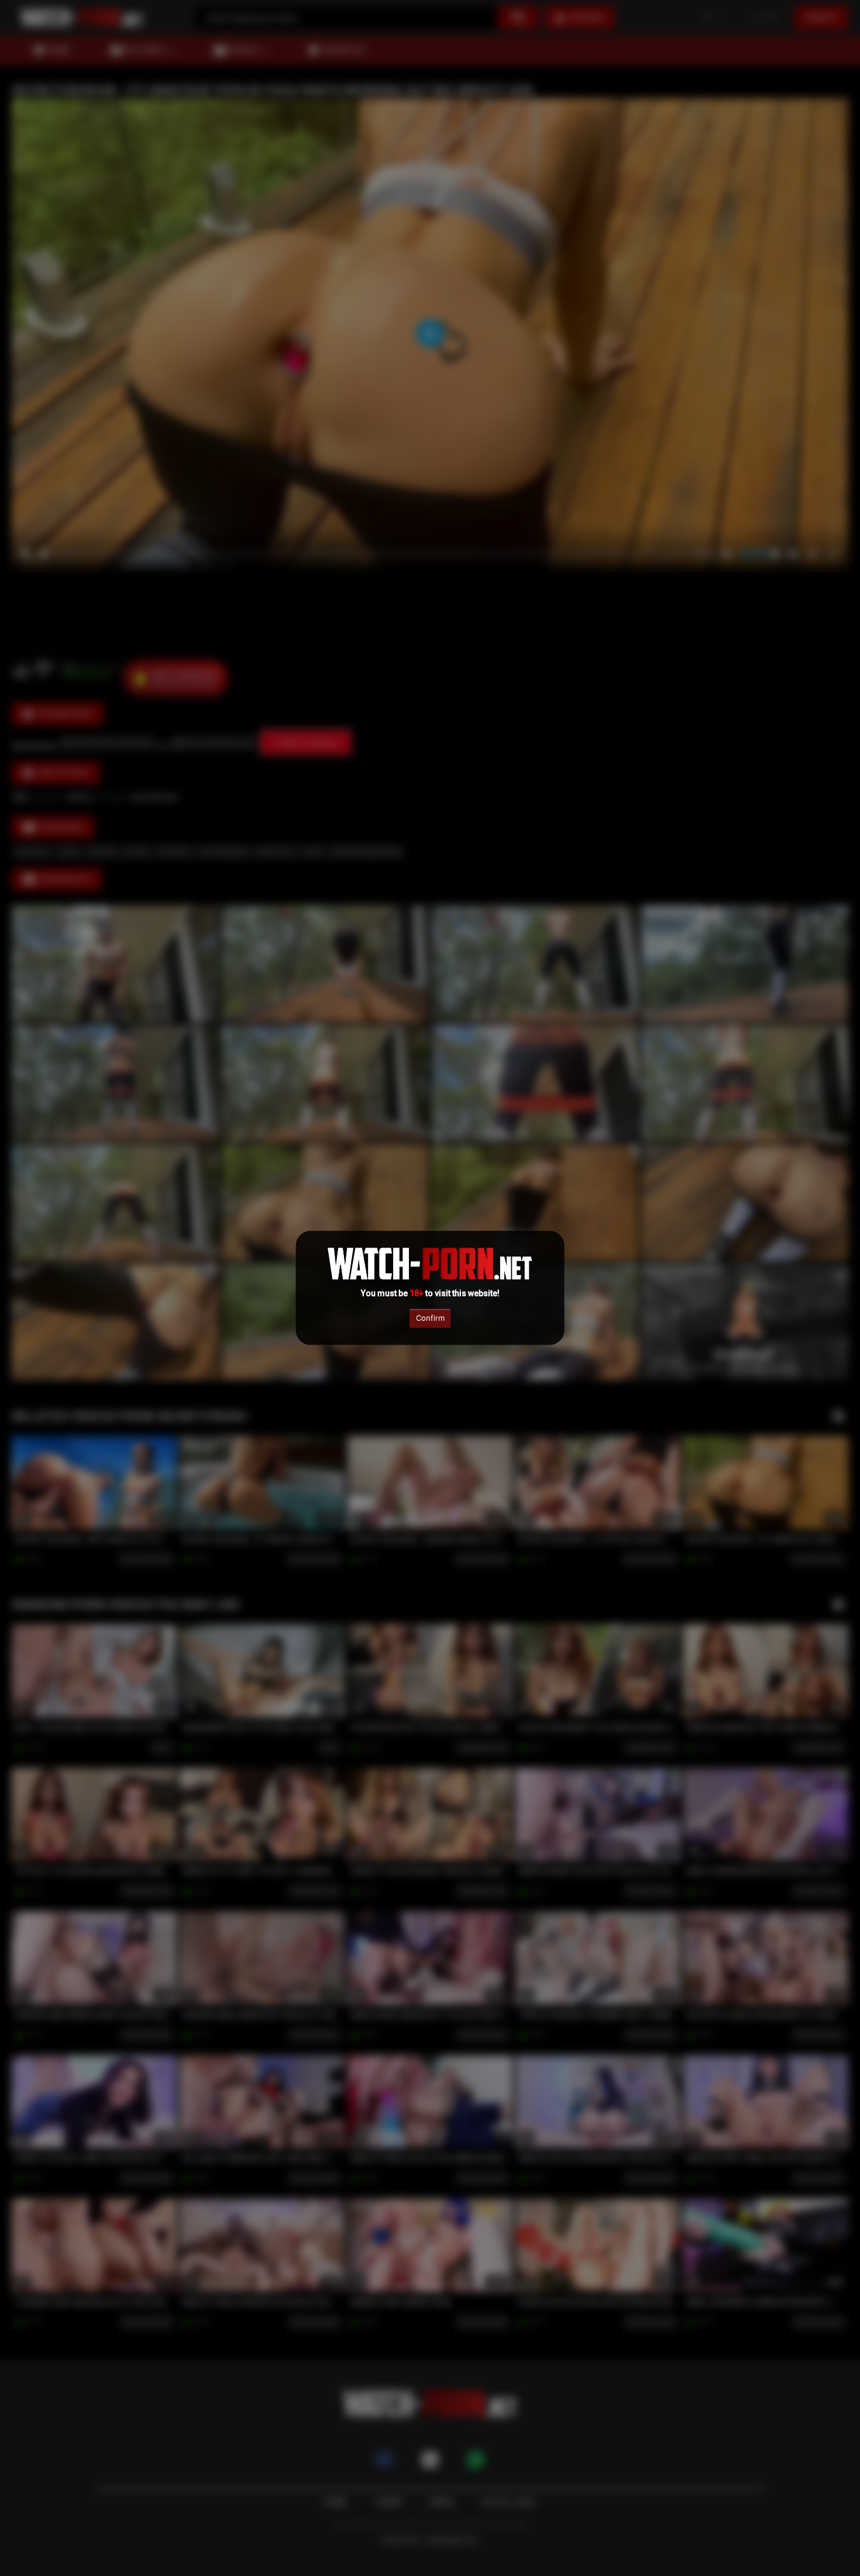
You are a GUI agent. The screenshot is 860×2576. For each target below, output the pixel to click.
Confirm (430, 1318)
